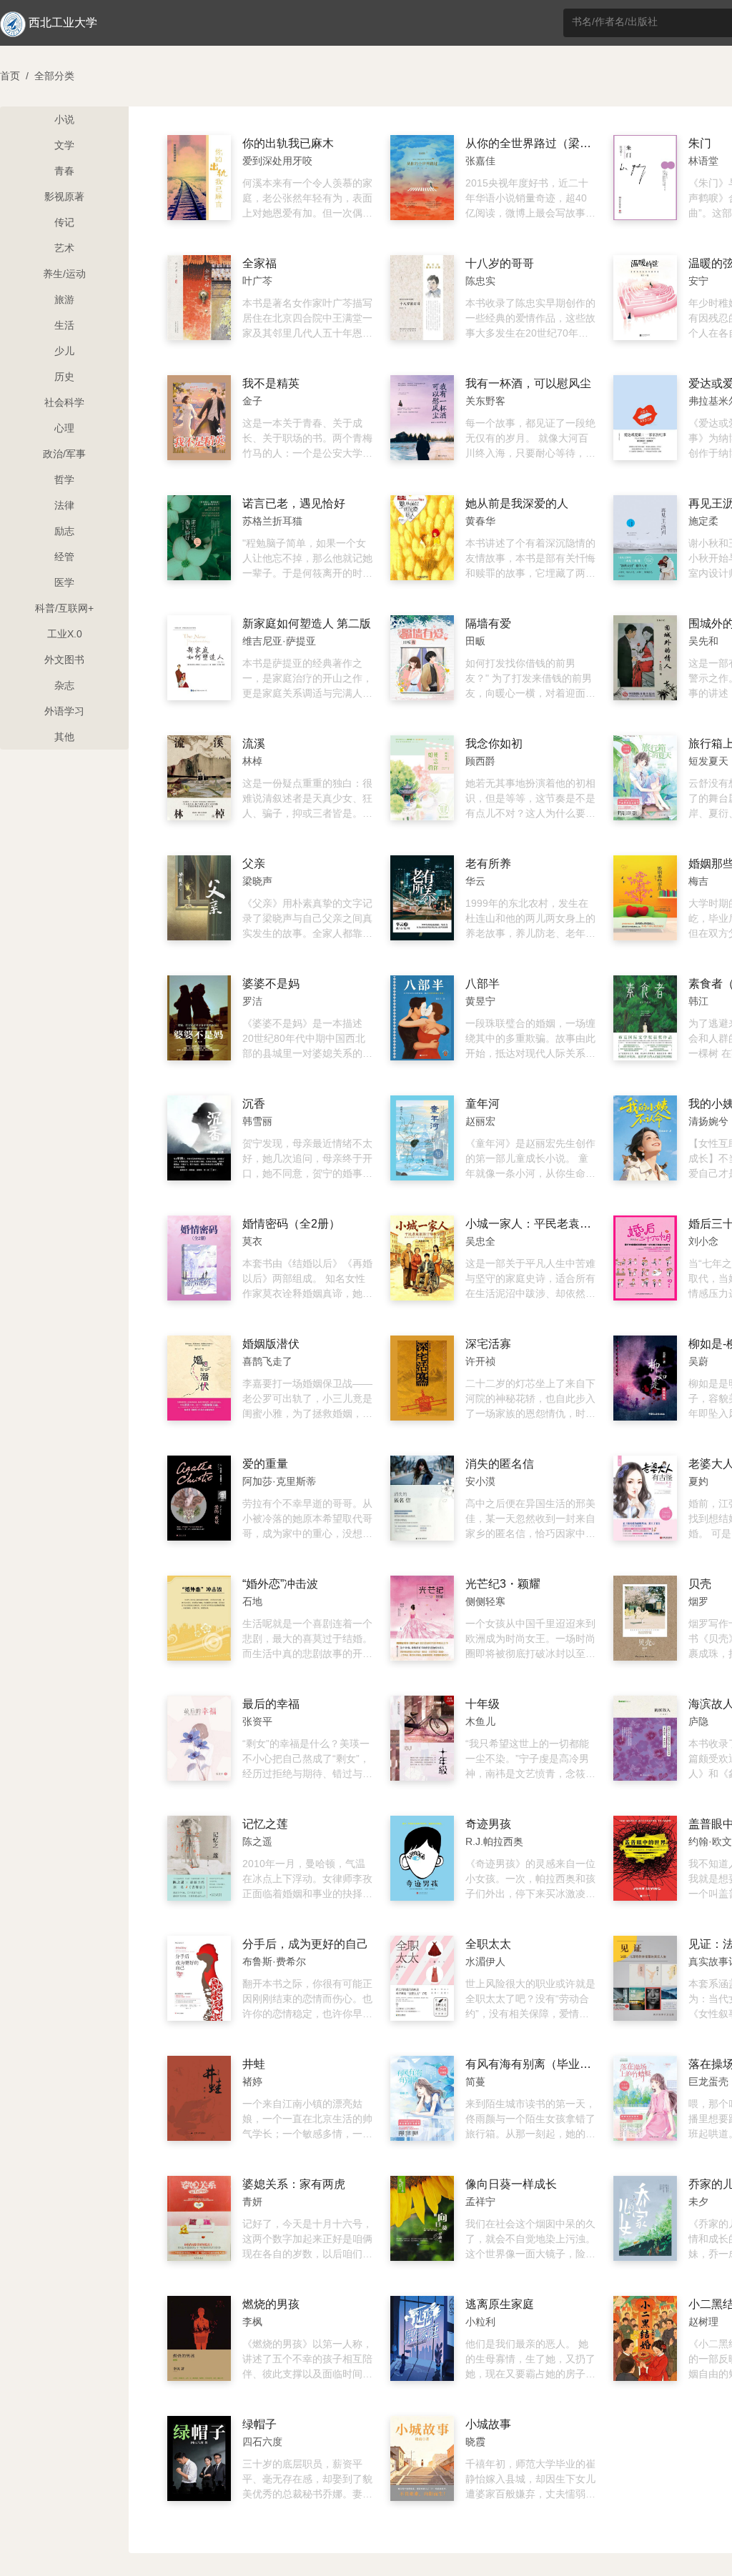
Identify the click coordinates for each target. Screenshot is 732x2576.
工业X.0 (65, 634)
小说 (64, 119)
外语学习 (64, 711)
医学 (64, 582)
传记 (64, 222)
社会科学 (64, 402)
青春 (64, 171)
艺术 (64, 248)
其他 (64, 737)
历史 (64, 377)
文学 (64, 145)
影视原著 (64, 197)
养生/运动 (64, 274)
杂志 (64, 685)
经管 (64, 557)
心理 (64, 428)
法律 (64, 505)
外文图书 (64, 660)
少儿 (64, 351)
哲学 (64, 479)
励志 (64, 531)
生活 (64, 325)
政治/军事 (64, 454)
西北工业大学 (63, 23)
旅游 (64, 299)
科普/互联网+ (64, 608)
